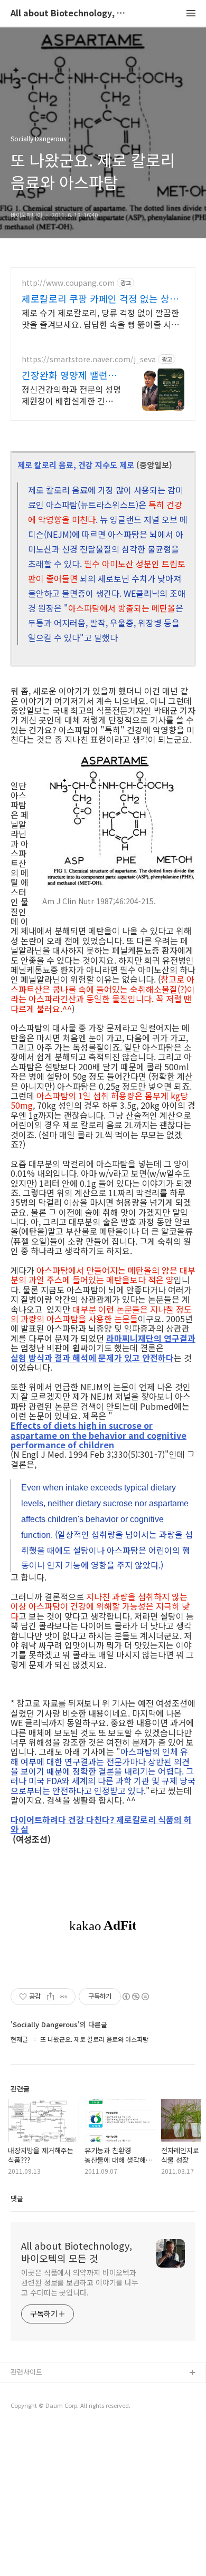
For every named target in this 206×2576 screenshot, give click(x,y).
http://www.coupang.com (68, 283)
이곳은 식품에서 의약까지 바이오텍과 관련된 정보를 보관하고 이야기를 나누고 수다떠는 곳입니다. (80, 2282)
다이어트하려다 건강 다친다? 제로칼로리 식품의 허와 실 (101, 1824)
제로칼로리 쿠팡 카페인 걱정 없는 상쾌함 (100, 298)
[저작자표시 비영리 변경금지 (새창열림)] (135, 1997)
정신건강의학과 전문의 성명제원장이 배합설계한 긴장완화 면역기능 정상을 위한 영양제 (71, 395)
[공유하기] (50, 1997)
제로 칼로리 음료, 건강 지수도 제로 (76, 465)
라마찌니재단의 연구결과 (151, 1338)
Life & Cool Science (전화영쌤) (58, 2424)
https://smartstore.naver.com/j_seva (89, 359)
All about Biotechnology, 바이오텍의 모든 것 (69, 13)
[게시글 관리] (64, 1997)
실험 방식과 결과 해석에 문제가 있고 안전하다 (92, 1358)
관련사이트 (26, 2372)
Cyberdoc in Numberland (51, 2407)
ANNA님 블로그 (34, 2390)
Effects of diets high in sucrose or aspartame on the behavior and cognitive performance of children (99, 1435)
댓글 (17, 2198)
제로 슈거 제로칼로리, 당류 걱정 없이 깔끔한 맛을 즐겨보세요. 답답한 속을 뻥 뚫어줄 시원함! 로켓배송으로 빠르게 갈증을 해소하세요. (100, 318)
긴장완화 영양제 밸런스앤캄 (69, 375)
